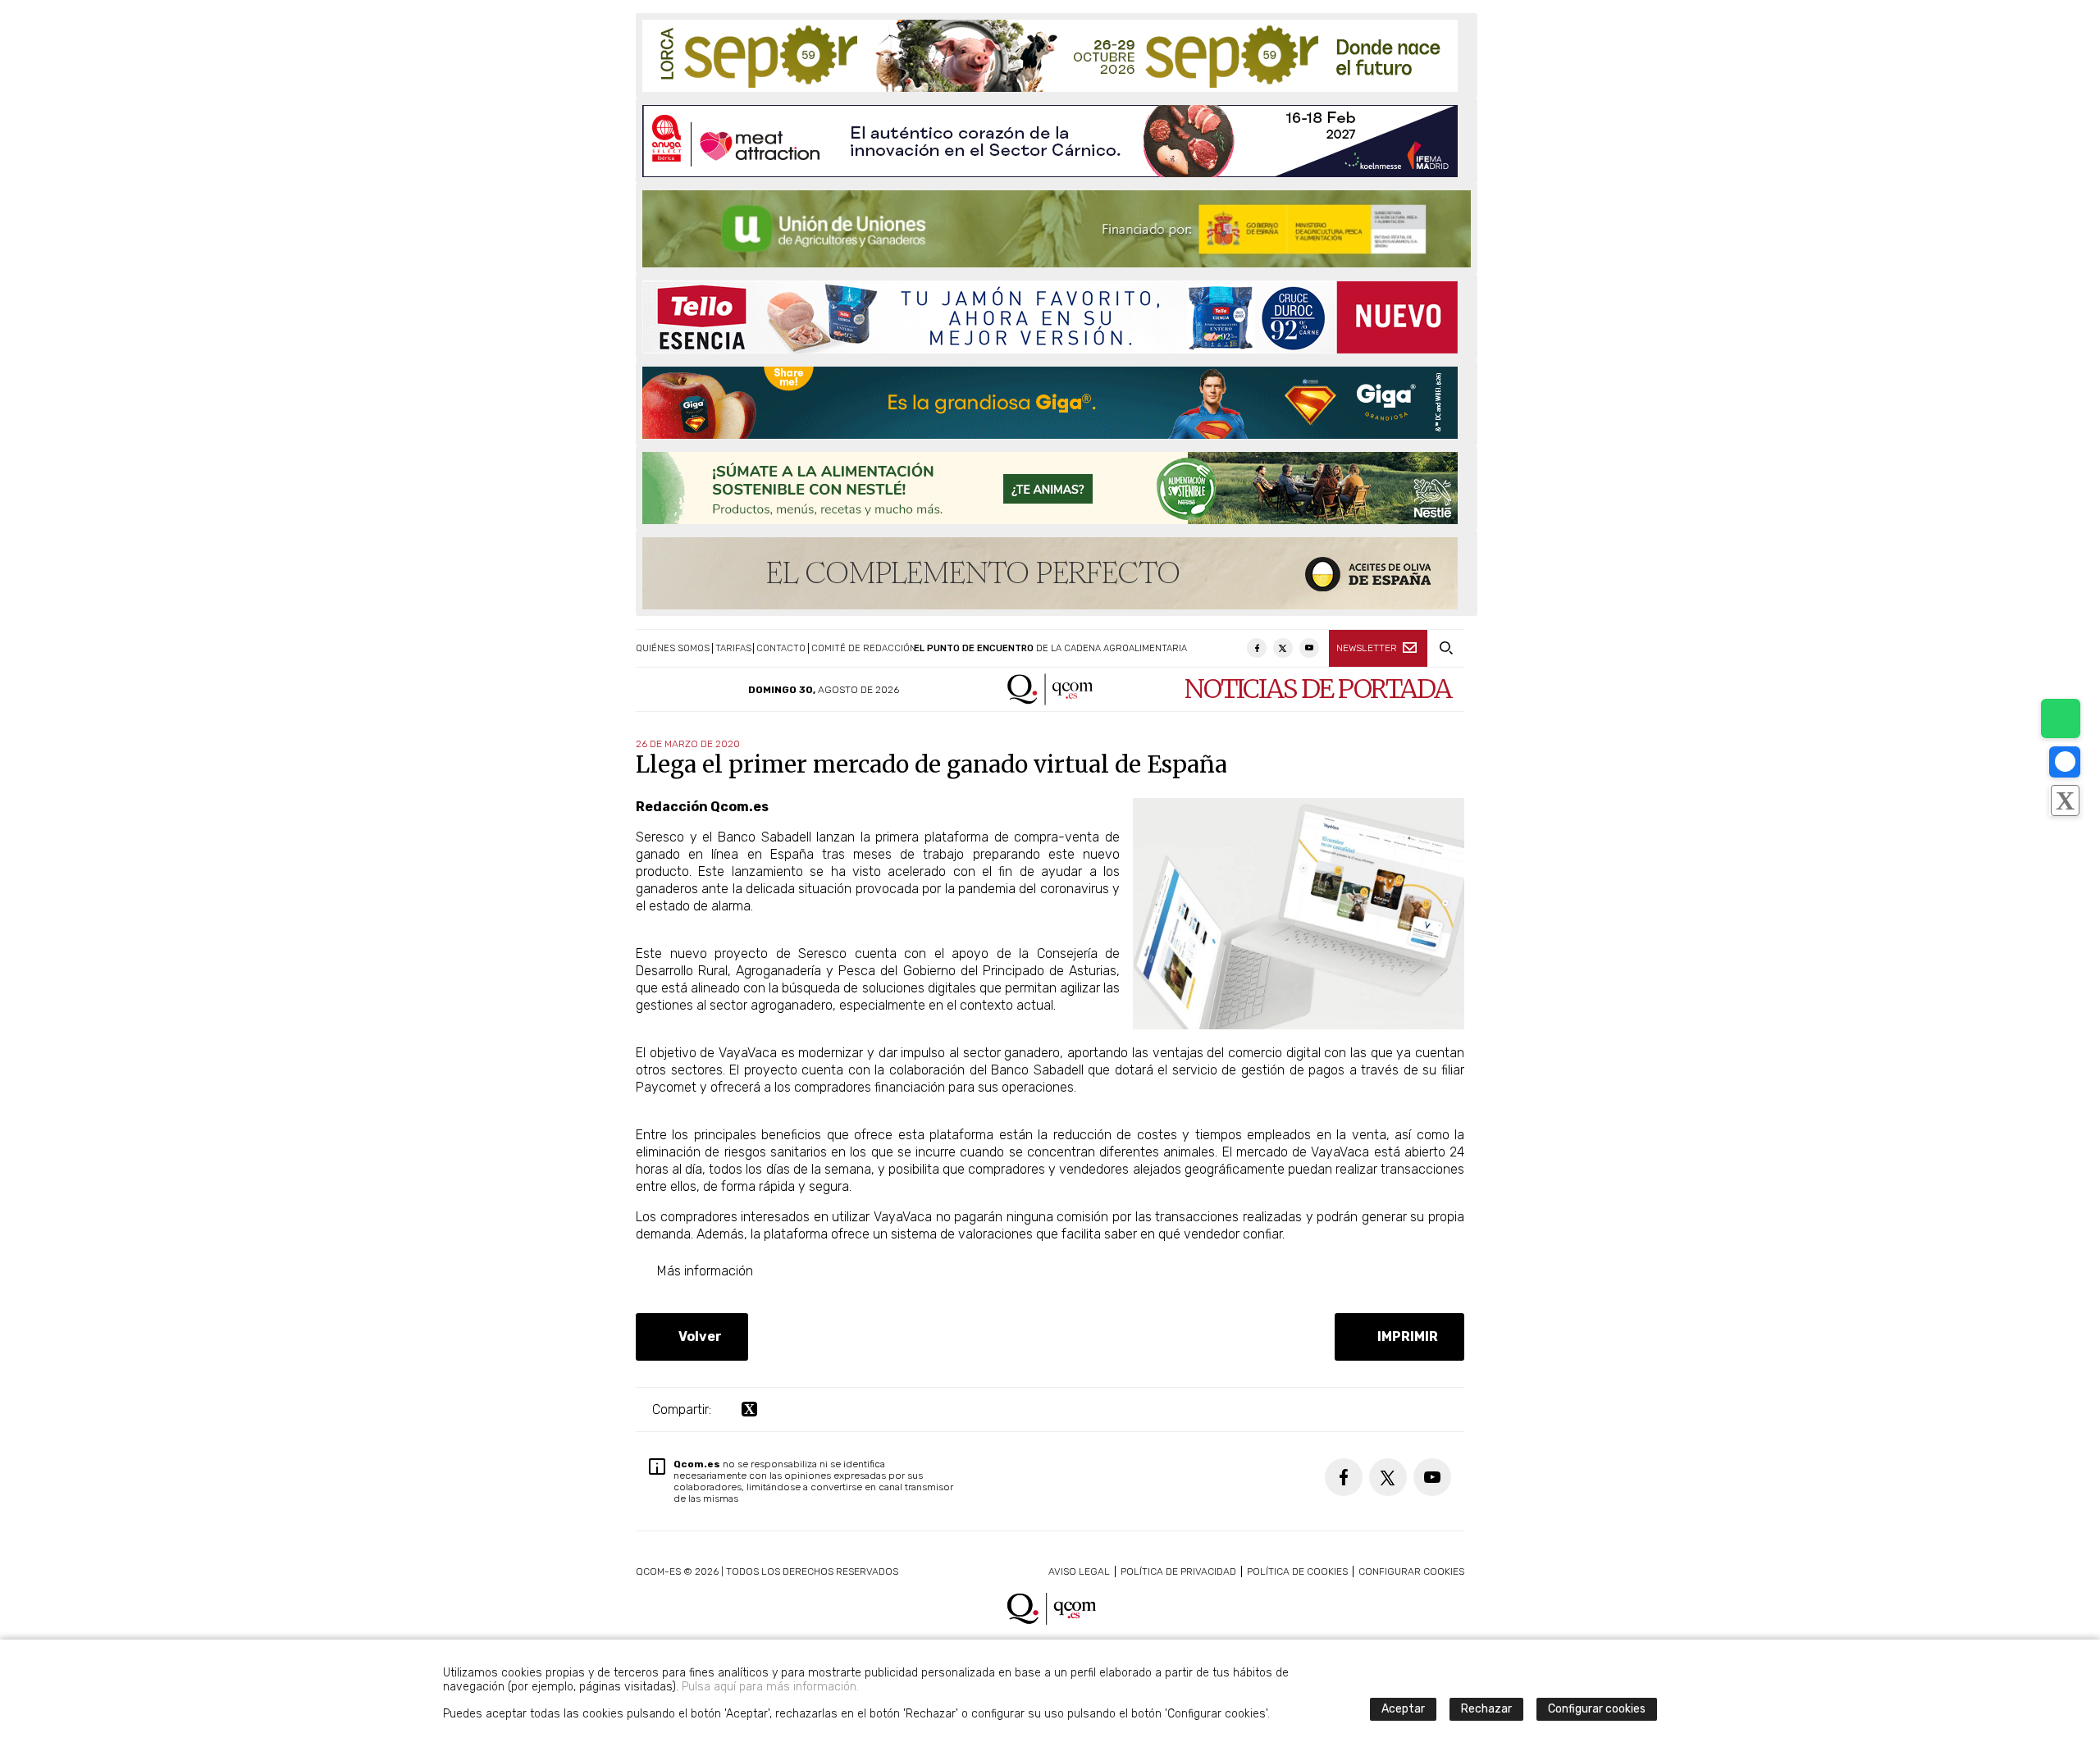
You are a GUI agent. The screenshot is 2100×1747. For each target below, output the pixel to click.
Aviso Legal (1079, 1571)
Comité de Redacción (864, 648)
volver (697, 1336)
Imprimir (1404, 1336)
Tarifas (733, 648)
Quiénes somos (673, 648)
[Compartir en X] (2065, 801)
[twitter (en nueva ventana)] (749, 1409)
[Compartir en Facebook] (2065, 762)
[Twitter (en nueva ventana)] (1283, 648)
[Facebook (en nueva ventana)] (1257, 648)
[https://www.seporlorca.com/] (1050, 56)
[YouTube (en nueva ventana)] (1309, 648)
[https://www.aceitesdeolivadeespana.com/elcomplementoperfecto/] (1050, 573)
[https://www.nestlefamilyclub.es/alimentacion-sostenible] (1050, 488)
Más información (701, 1271)
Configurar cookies (1411, 1571)
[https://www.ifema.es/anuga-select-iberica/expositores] (1050, 141)
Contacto (781, 648)
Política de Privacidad (1178, 1571)
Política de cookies (1297, 1571)
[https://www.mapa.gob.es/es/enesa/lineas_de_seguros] (1057, 229)
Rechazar (1486, 1709)
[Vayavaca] (1299, 1025)
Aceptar (1403, 1709)
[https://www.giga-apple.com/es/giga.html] (1050, 403)
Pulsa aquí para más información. (770, 1687)
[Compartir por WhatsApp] (2061, 718)
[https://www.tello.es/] (1050, 317)
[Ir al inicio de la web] (1050, 701)
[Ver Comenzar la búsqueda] (1446, 648)
